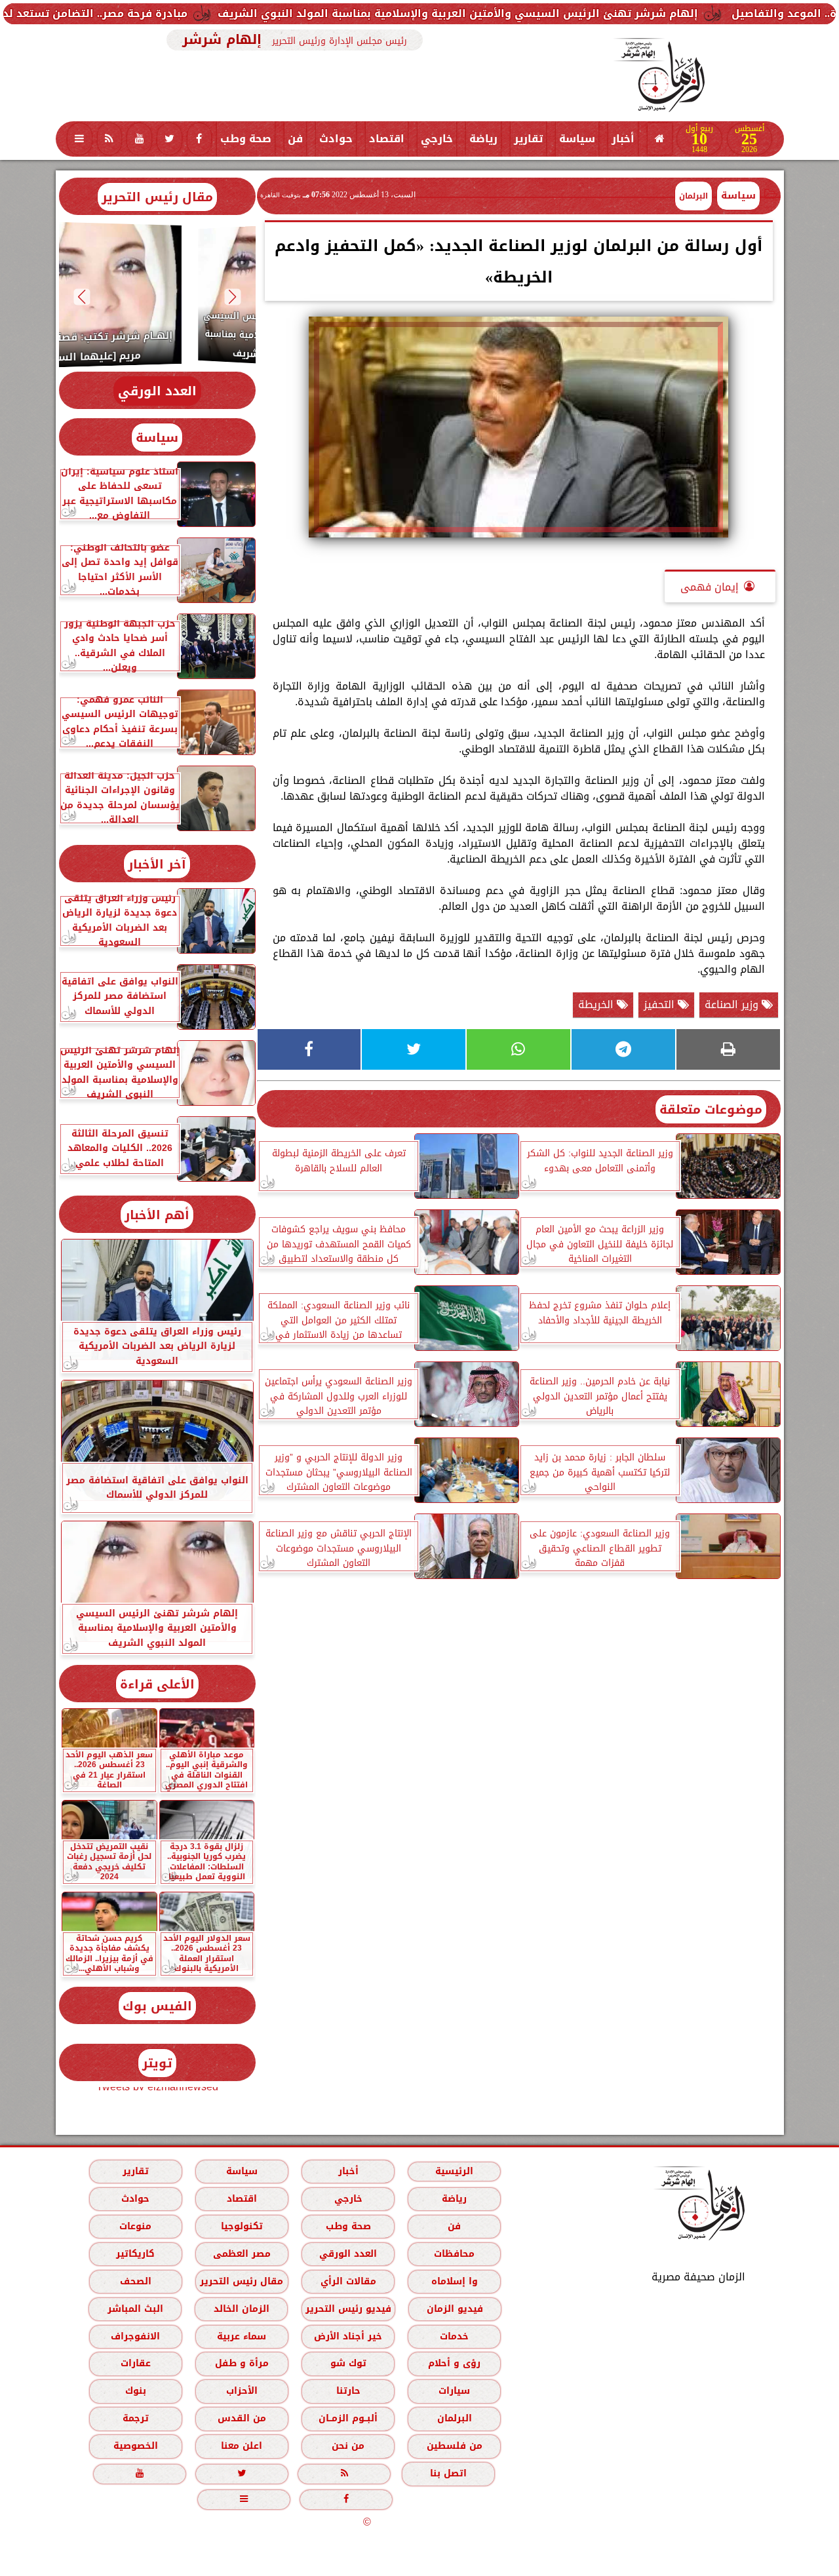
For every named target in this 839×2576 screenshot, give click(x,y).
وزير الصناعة (733, 1005)
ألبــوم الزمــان (348, 2418)
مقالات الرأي (348, 2281)
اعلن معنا (242, 2446)
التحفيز (661, 1005)
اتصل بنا (448, 2473)
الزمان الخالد (241, 2309)
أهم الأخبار (157, 1215)
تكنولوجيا (241, 2226)
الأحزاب (241, 2391)
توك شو (348, 2363)
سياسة (577, 139)
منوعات (135, 2226)
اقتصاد (387, 139)
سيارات (454, 2391)
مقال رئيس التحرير (157, 197)
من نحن (348, 2446)
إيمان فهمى (710, 587)
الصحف (135, 2281)
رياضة (483, 139)
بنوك (135, 2391)
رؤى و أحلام (454, 2363)
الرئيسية (454, 2171)
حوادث (336, 139)
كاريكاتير (135, 2254)
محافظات (454, 2254)
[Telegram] (623, 1049)
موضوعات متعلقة (711, 1109)
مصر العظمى (241, 2254)
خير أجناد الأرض (348, 2336)
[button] (232, 297)
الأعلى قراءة (157, 1684)
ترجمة (135, 2418)
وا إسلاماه (454, 2281)
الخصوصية (135, 2446)
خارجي (437, 139)
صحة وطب (246, 139)
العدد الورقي (157, 391)
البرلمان (454, 2418)
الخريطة (597, 1005)
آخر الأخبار (157, 864)
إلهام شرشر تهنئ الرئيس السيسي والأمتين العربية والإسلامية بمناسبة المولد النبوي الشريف (559, 13)
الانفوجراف (135, 2336)
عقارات (135, 2363)
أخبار (623, 139)
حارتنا (348, 2391)
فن (295, 139)
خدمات (454, 2336)
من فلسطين (454, 2446)
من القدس (241, 2418)
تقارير (528, 139)
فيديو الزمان (454, 2309)
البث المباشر (135, 2309)
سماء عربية (242, 2336)
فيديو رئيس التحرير (348, 2309)
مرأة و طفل (241, 2363)
